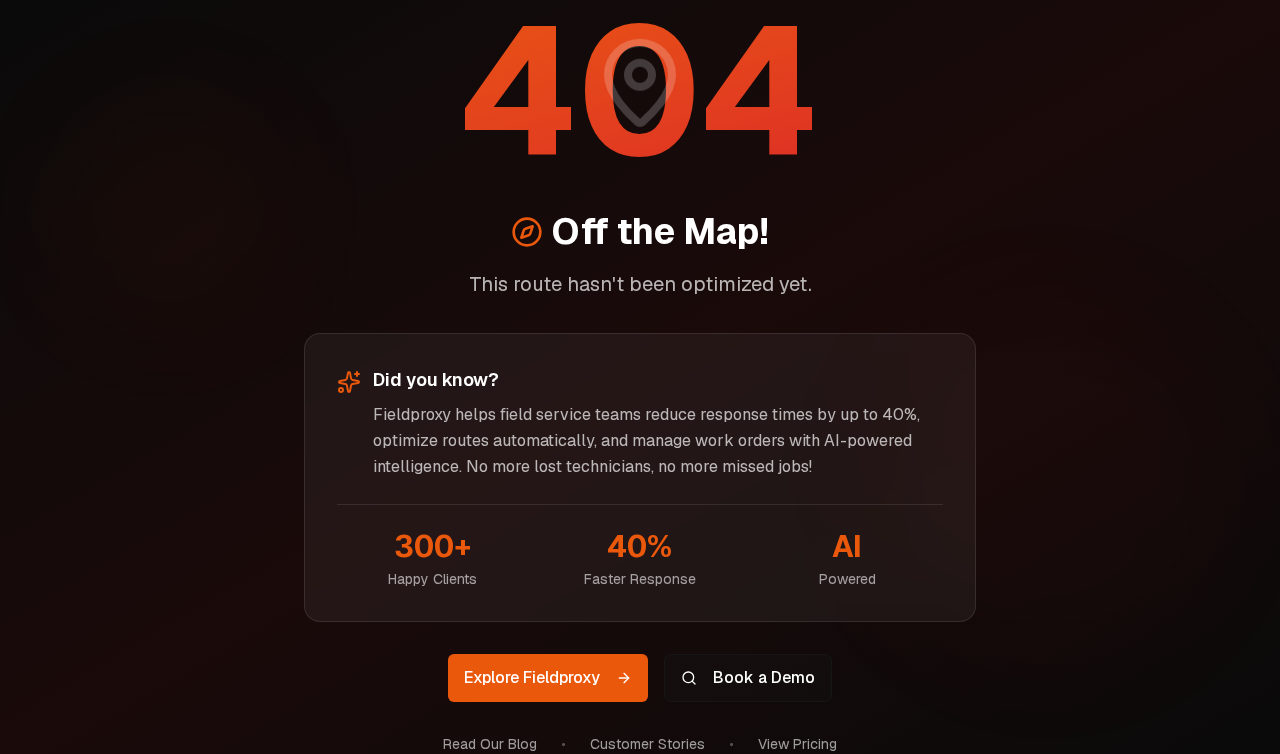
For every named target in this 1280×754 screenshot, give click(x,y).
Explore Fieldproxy (532, 677)
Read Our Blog (490, 744)
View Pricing (797, 744)
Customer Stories (647, 744)
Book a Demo (764, 677)
